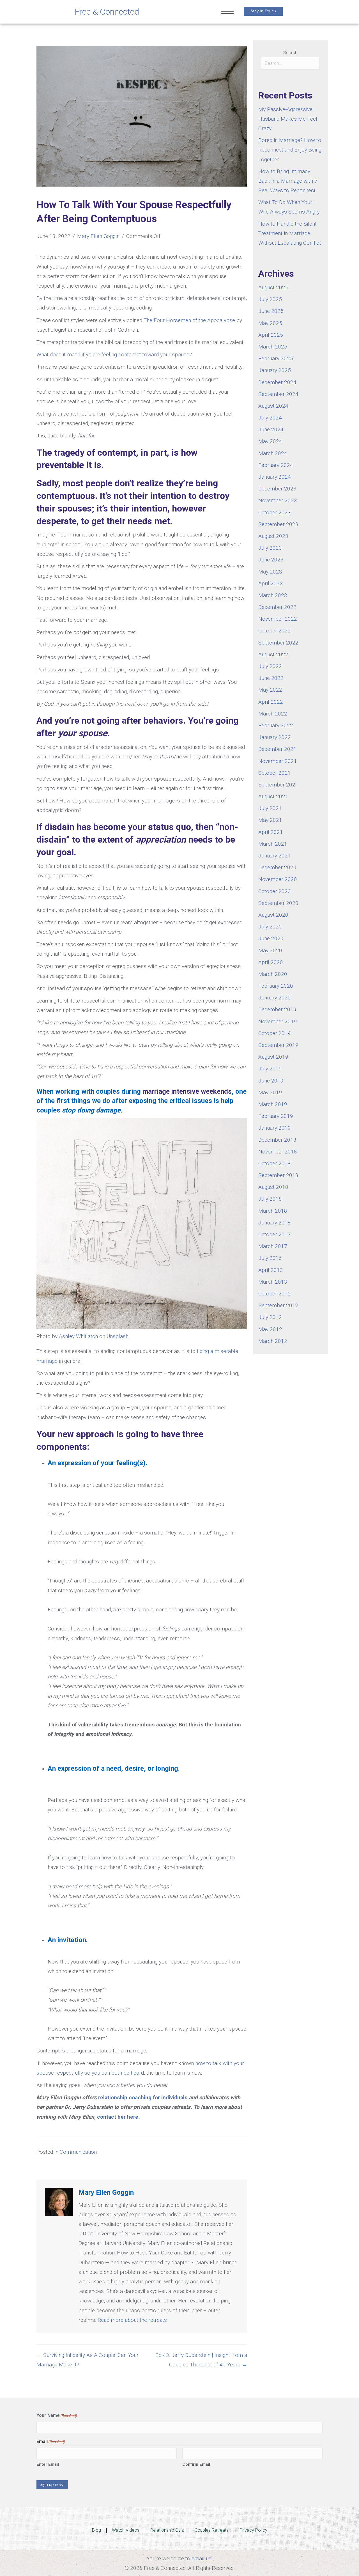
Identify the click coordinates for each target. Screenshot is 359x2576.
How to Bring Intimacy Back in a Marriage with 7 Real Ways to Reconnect (288, 181)
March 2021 (273, 844)
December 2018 (277, 1140)
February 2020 (276, 986)
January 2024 (275, 477)
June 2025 (271, 311)
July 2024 (270, 418)
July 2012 (270, 1317)
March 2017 (273, 1246)
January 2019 (275, 1128)
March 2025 (273, 347)
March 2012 (273, 1341)
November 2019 (278, 1021)
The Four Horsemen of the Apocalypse (189, 320)
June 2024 (271, 429)
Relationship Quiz (167, 2530)
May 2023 (270, 572)
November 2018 (278, 1152)
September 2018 (278, 1175)
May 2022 (270, 690)
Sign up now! (52, 2485)
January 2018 (275, 1223)
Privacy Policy (253, 2530)
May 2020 (270, 950)
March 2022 (273, 714)
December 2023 (277, 489)
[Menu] (227, 12)
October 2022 (275, 631)
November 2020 (278, 879)
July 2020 (270, 927)
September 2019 (278, 1045)
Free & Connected (107, 12)
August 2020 (273, 915)
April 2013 (271, 1270)
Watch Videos (126, 2530)
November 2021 (278, 761)
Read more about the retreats (132, 2320)
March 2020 (273, 974)
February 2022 (276, 725)
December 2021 (277, 749)
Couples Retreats (212, 2530)
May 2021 (270, 820)
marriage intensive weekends (187, 1091)
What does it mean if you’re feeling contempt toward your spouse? (114, 355)
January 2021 (275, 856)
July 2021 (270, 808)
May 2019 (270, 1092)
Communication (78, 2152)
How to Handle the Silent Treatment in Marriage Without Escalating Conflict (290, 233)
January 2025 (275, 370)
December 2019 (277, 1009)
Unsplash (118, 1336)
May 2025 (270, 323)
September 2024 (278, 394)
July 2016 (270, 1258)
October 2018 (275, 1163)
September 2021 (278, 785)
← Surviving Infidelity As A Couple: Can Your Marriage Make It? (88, 2360)
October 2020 (275, 891)
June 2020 (271, 938)
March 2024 (273, 453)
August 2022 (273, 654)
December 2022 (277, 607)
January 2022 (275, 737)
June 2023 (271, 560)
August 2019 (273, 1057)
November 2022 (278, 619)
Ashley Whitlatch (78, 1336)
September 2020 (278, 903)
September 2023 (278, 524)
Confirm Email (196, 2464)
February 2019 (276, 1116)
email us (202, 2558)
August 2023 (273, 536)
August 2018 (273, 1187)
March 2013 (273, 1282)
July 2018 (270, 1199)
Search (290, 53)
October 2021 (275, 773)
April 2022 (271, 702)
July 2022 (270, 666)
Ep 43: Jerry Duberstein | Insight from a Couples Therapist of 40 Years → (201, 2360)
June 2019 (271, 1081)
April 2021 (271, 832)
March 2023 (273, 595)
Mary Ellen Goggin (98, 236)
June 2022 (271, 678)
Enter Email (48, 2464)
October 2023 (275, 512)
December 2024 (277, 382)
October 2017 (275, 1234)
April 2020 (271, 962)
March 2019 (273, 1104)
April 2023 (271, 583)
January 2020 (275, 998)
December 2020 (277, 867)
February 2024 (276, 465)
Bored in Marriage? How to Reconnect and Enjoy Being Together (290, 150)
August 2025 (273, 287)
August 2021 (273, 796)
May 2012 (270, 1329)
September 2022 (278, 643)
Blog (96, 2530)
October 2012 (275, 1294)
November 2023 (278, 500)
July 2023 (270, 548)
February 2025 (276, 358)
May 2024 (270, 441)
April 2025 (271, 335)
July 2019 (270, 1069)
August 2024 (273, 406)
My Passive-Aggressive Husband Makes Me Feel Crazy (288, 119)
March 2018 (273, 1211)
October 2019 (275, 1033)
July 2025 (270, 299)
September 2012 (278, 1305)
